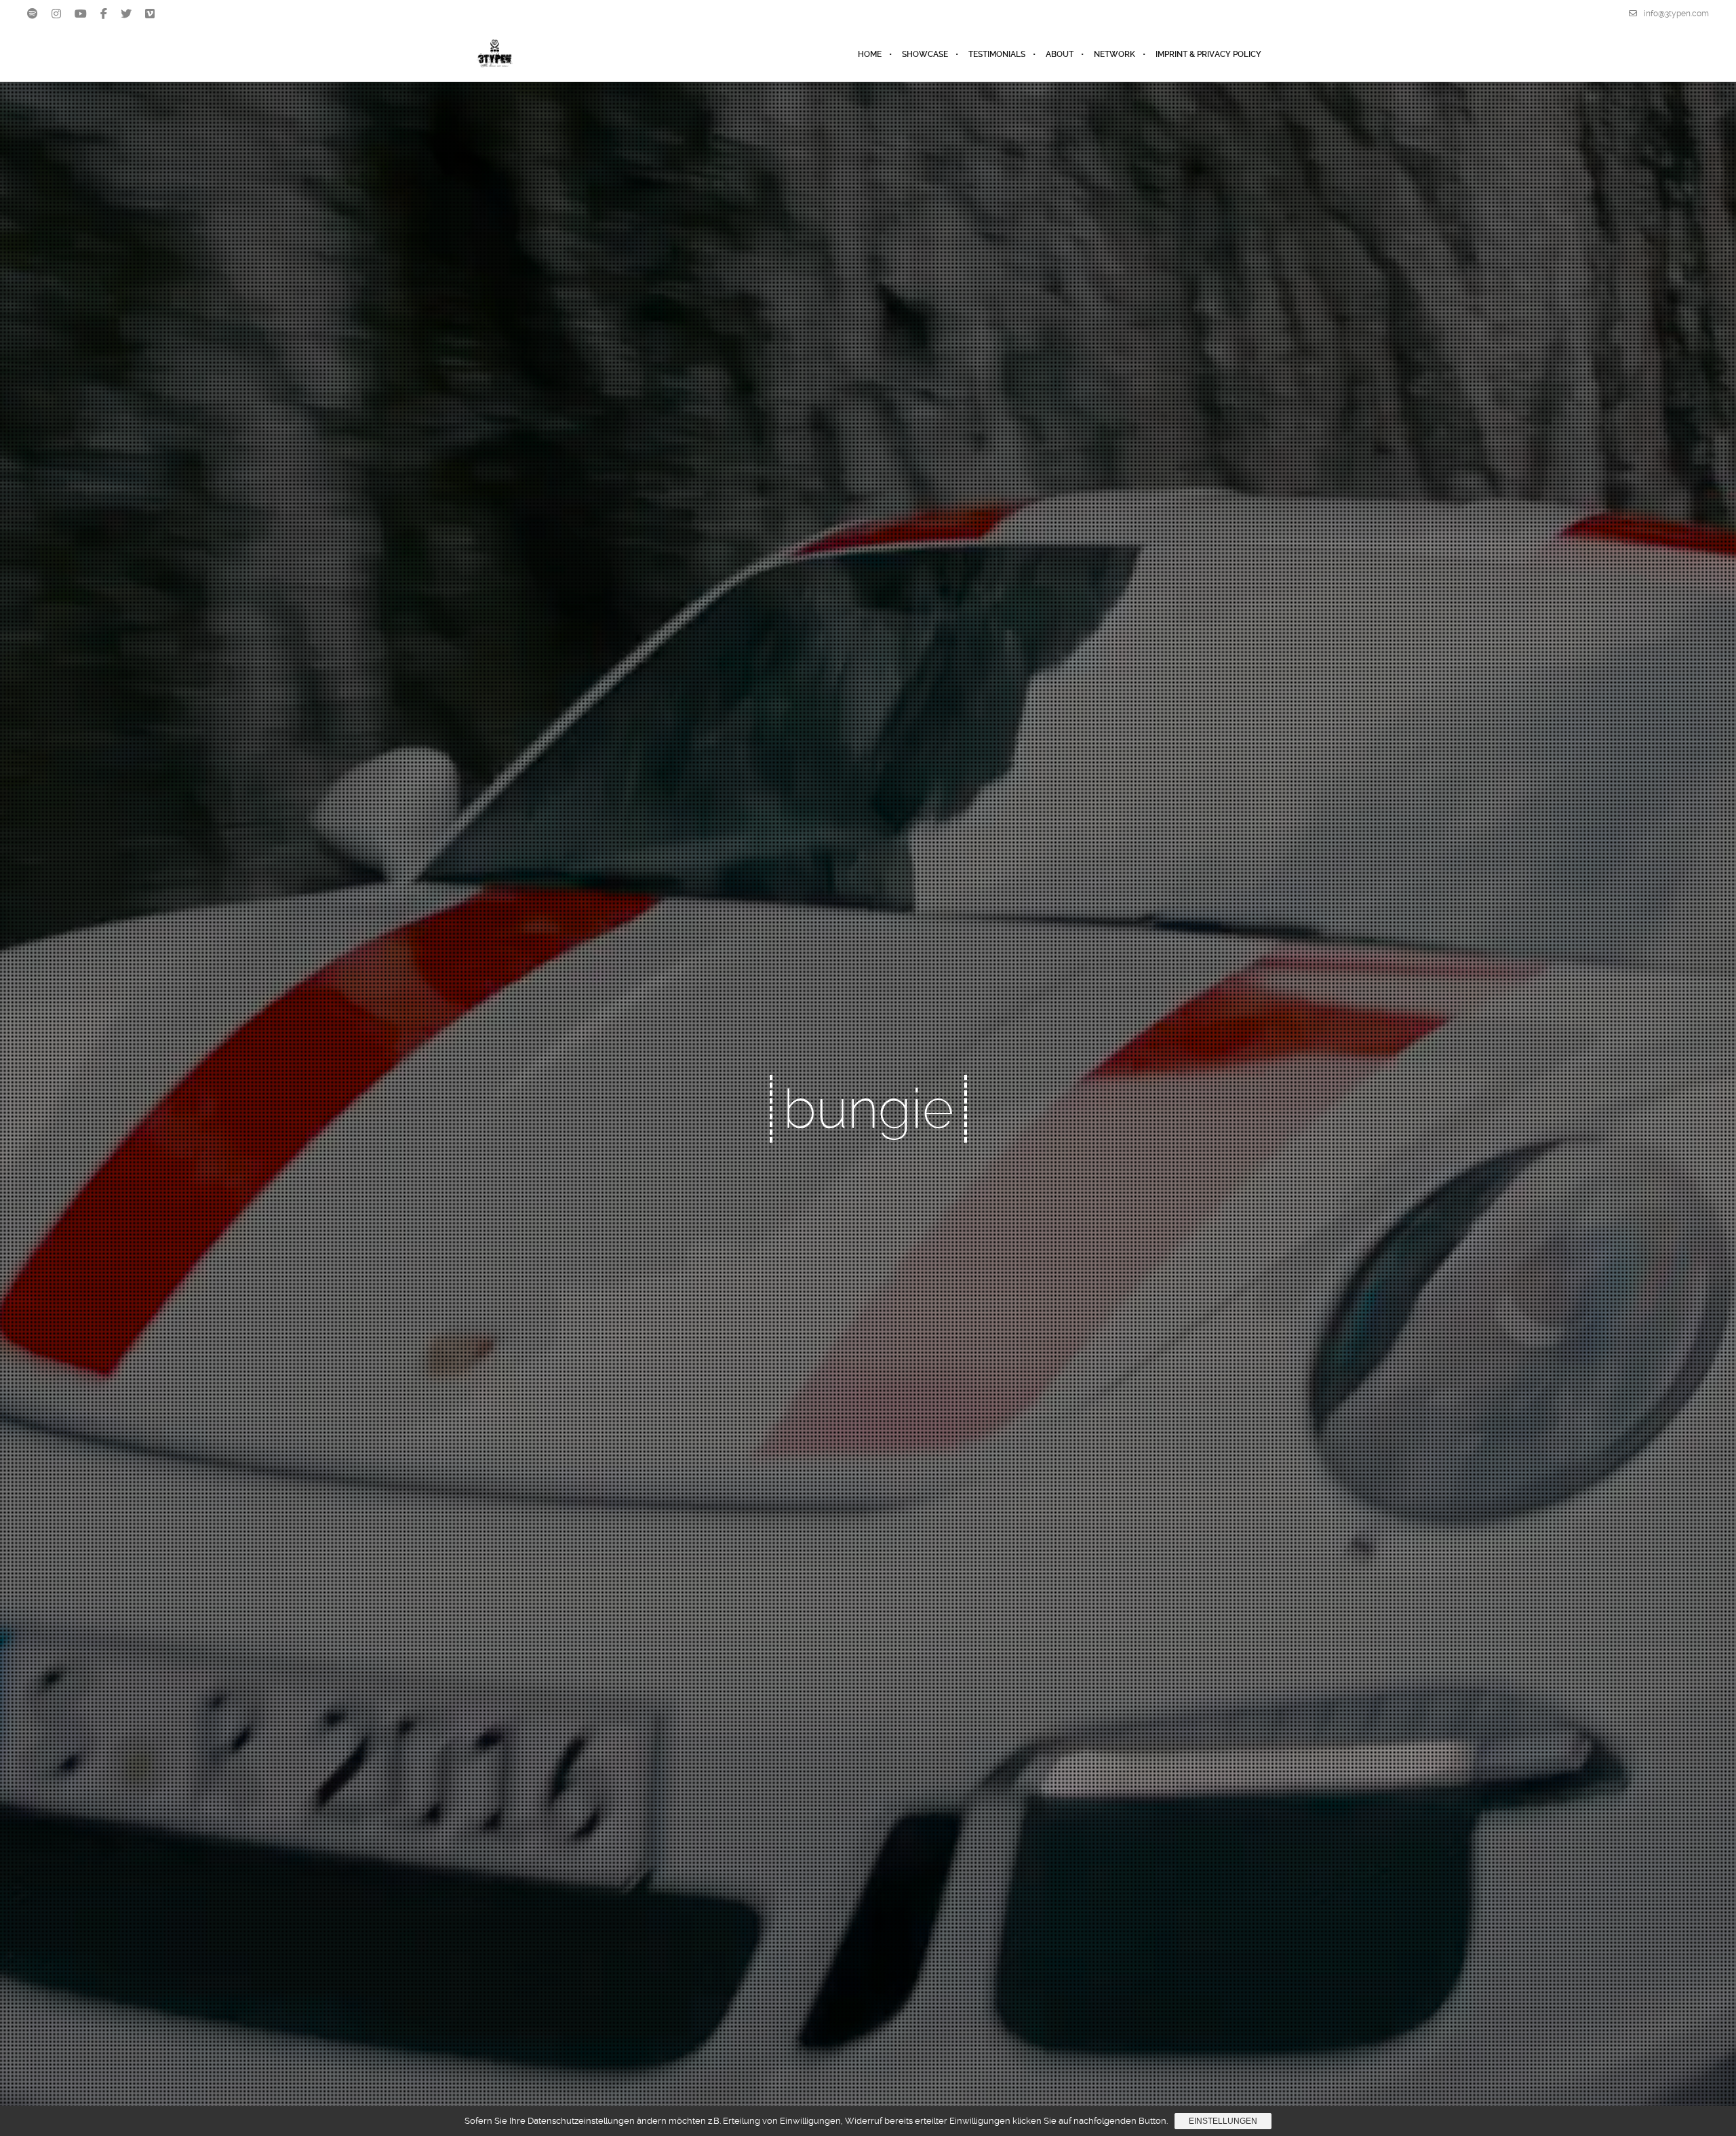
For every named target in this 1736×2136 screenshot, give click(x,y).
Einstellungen (1223, 2121)
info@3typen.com (1676, 14)
